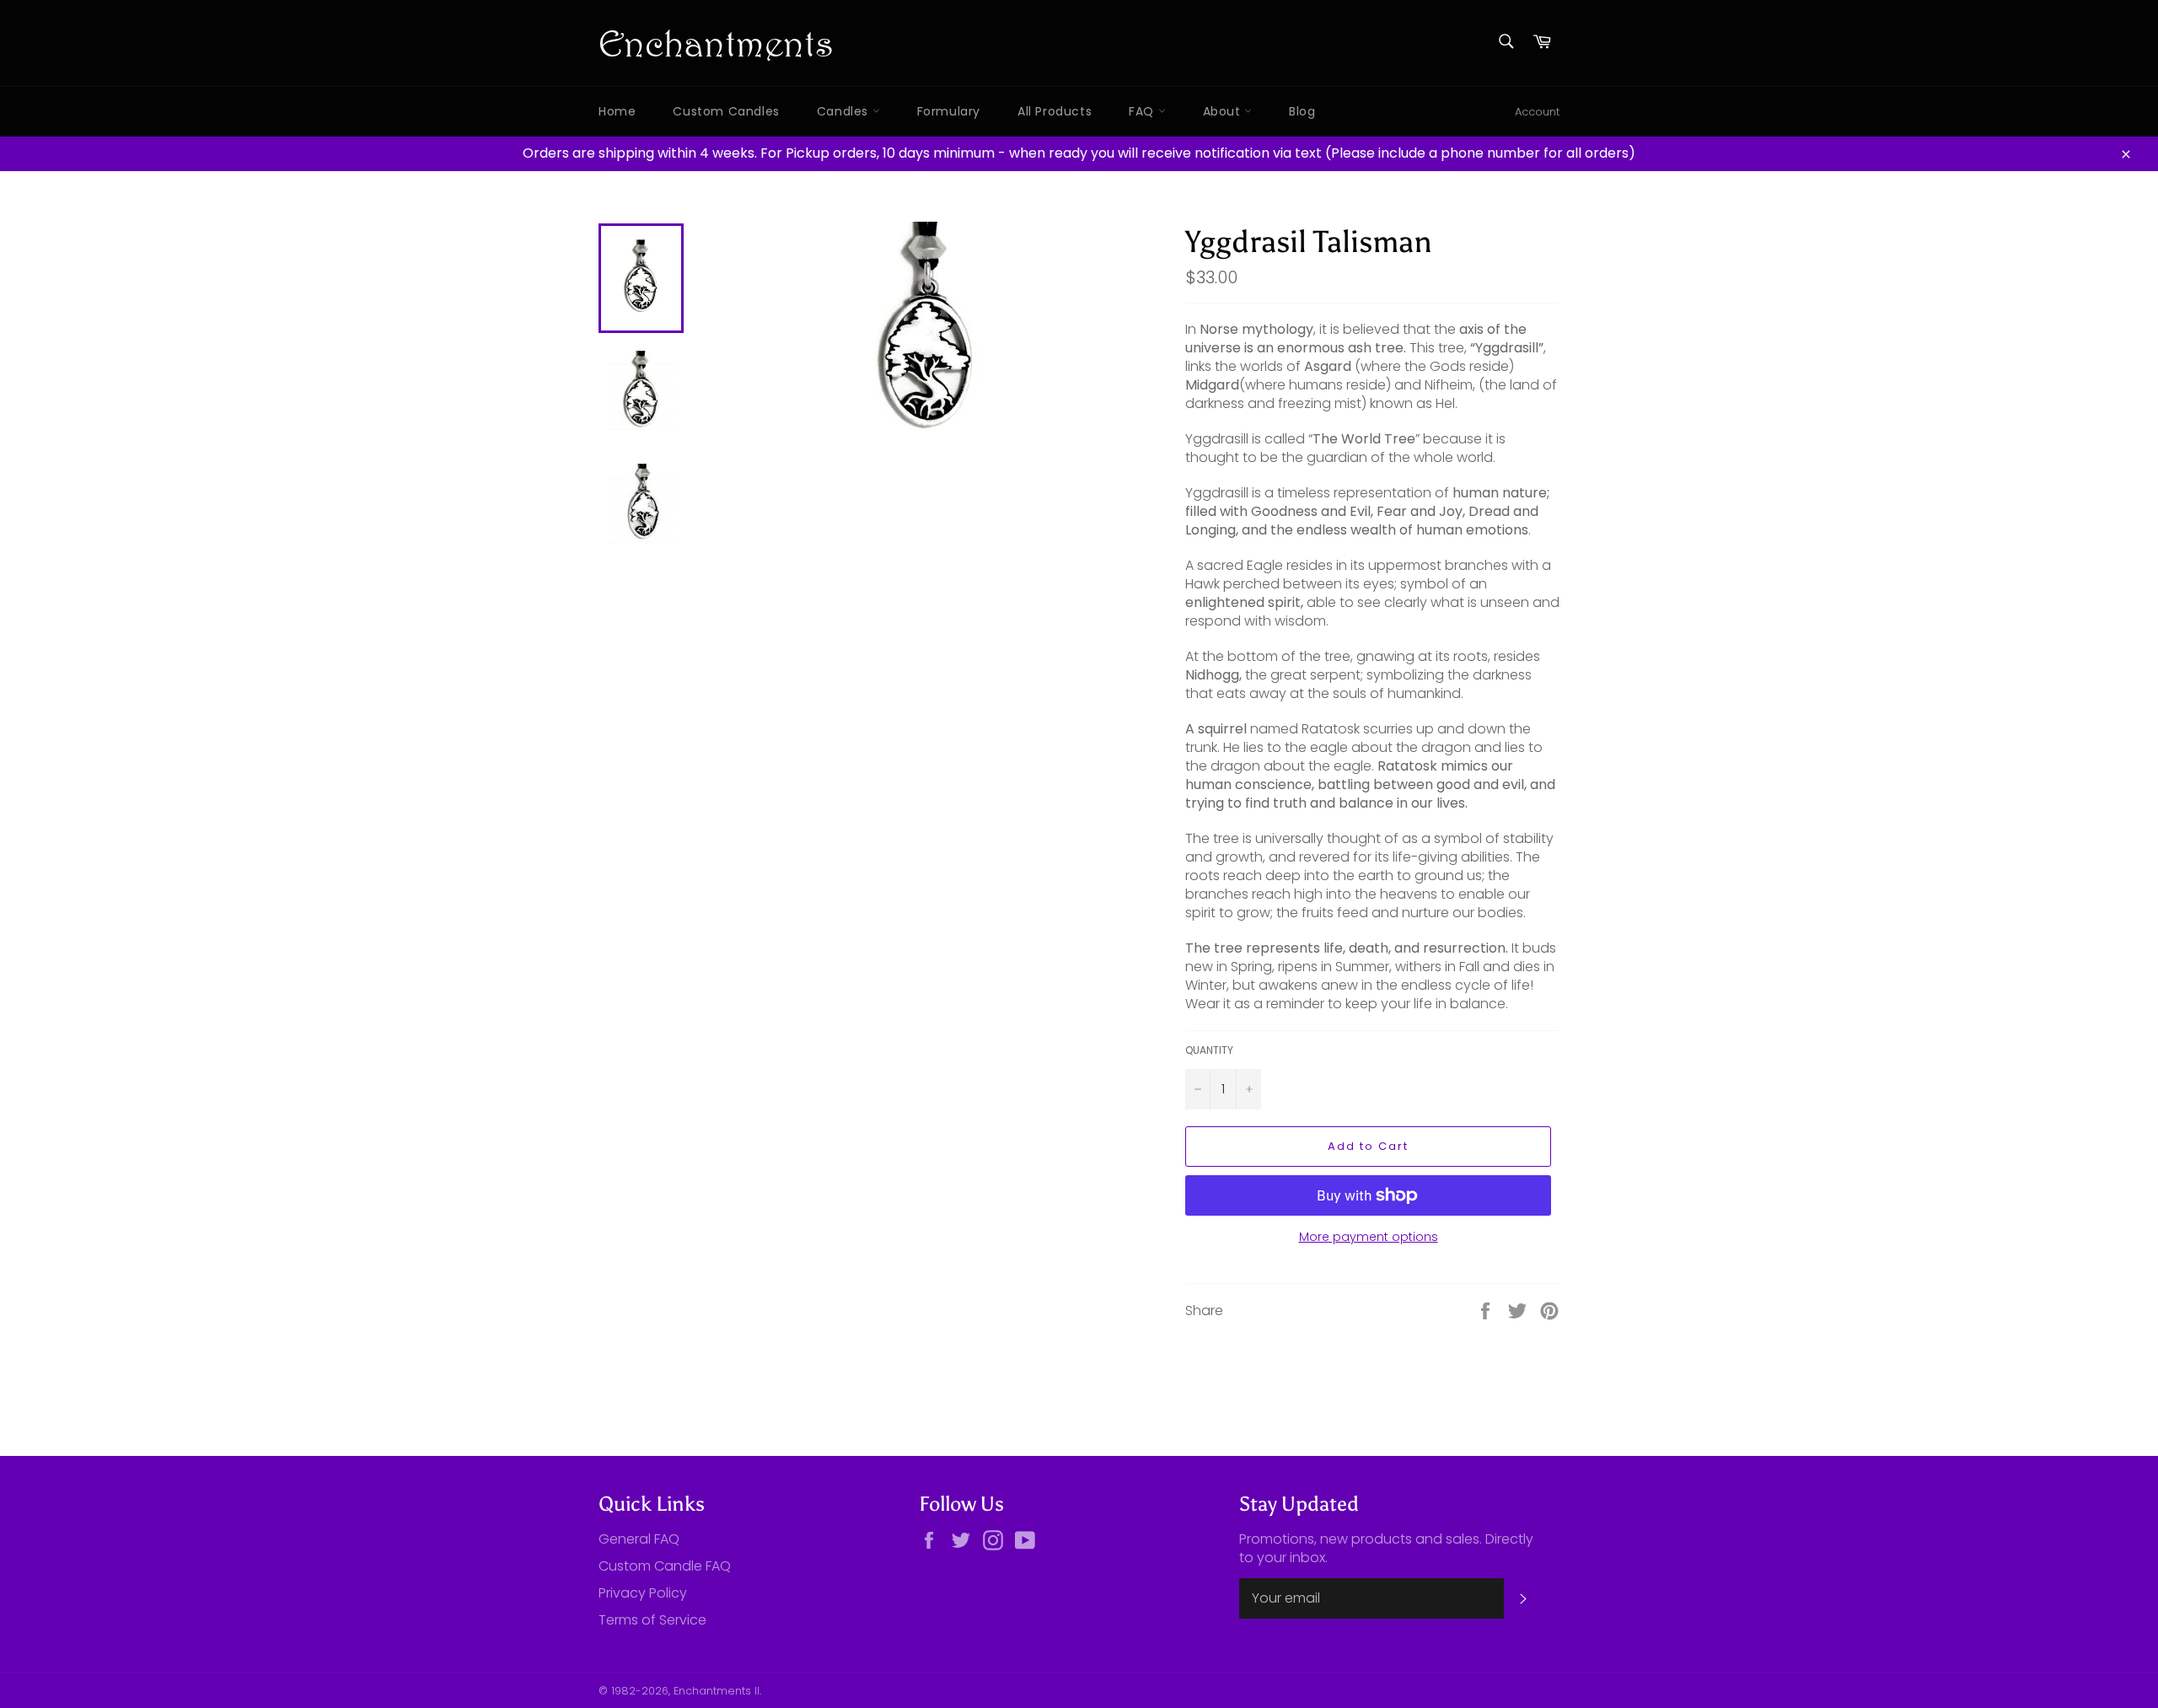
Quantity (1209, 1050)
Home (617, 111)
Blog (1302, 111)
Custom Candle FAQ (665, 1566)
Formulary (949, 111)
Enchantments (716, 43)
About (1224, 111)
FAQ (1143, 111)
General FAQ (639, 1539)
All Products (1055, 111)
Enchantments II (717, 1691)
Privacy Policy (643, 1593)
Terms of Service (652, 1620)
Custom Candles (726, 111)
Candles (845, 111)
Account (1537, 112)
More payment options (1369, 1237)
